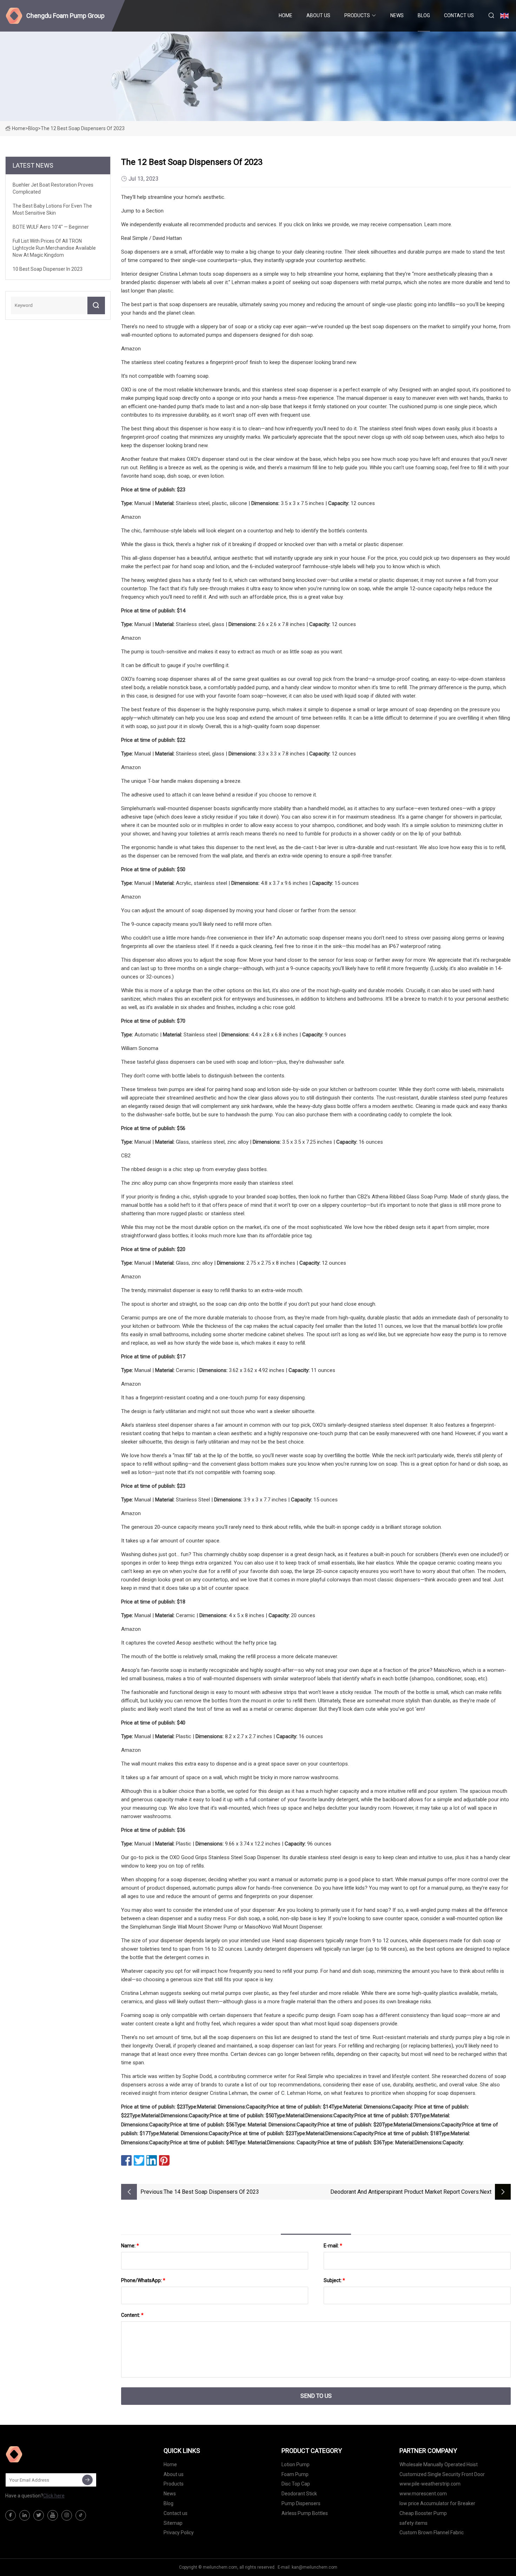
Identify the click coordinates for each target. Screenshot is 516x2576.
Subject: (334, 2280)
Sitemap (173, 2523)
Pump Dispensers (301, 2503)
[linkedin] (25, 2515)
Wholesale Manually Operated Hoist (439, 2464)
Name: (130, 2246)
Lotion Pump (296, 2464)
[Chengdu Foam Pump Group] (40, 2454)
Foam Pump (295, 2474)
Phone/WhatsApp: (143, 2280)
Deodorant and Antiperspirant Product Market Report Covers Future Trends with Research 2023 (405, 2192)
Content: (132, 2315)
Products (357, 15)
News (397, 15)
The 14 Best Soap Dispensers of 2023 (211, 2192)
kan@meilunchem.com (315, 2567)
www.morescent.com (423, 2494)
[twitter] (39, 2515)
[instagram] (67, 2515)
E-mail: (333, 2246)
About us (318, 15)
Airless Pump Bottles (305, 2513)
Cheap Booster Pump (423, 2513)
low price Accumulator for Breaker (437, 2503)
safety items (414, 2523)
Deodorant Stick (299, 2494)
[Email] (87, 2480)
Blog (424, 15)
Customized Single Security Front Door (442, 2474)
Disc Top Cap (296, 2484)
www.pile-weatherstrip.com (430, 2484)
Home (286, 15)
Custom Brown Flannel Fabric (432, 2533)
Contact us (459, 15)
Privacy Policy (179, 2533)
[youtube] (53, 2515)
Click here (54, 2496)
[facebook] (11, 2515)
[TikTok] (81, 2515)
